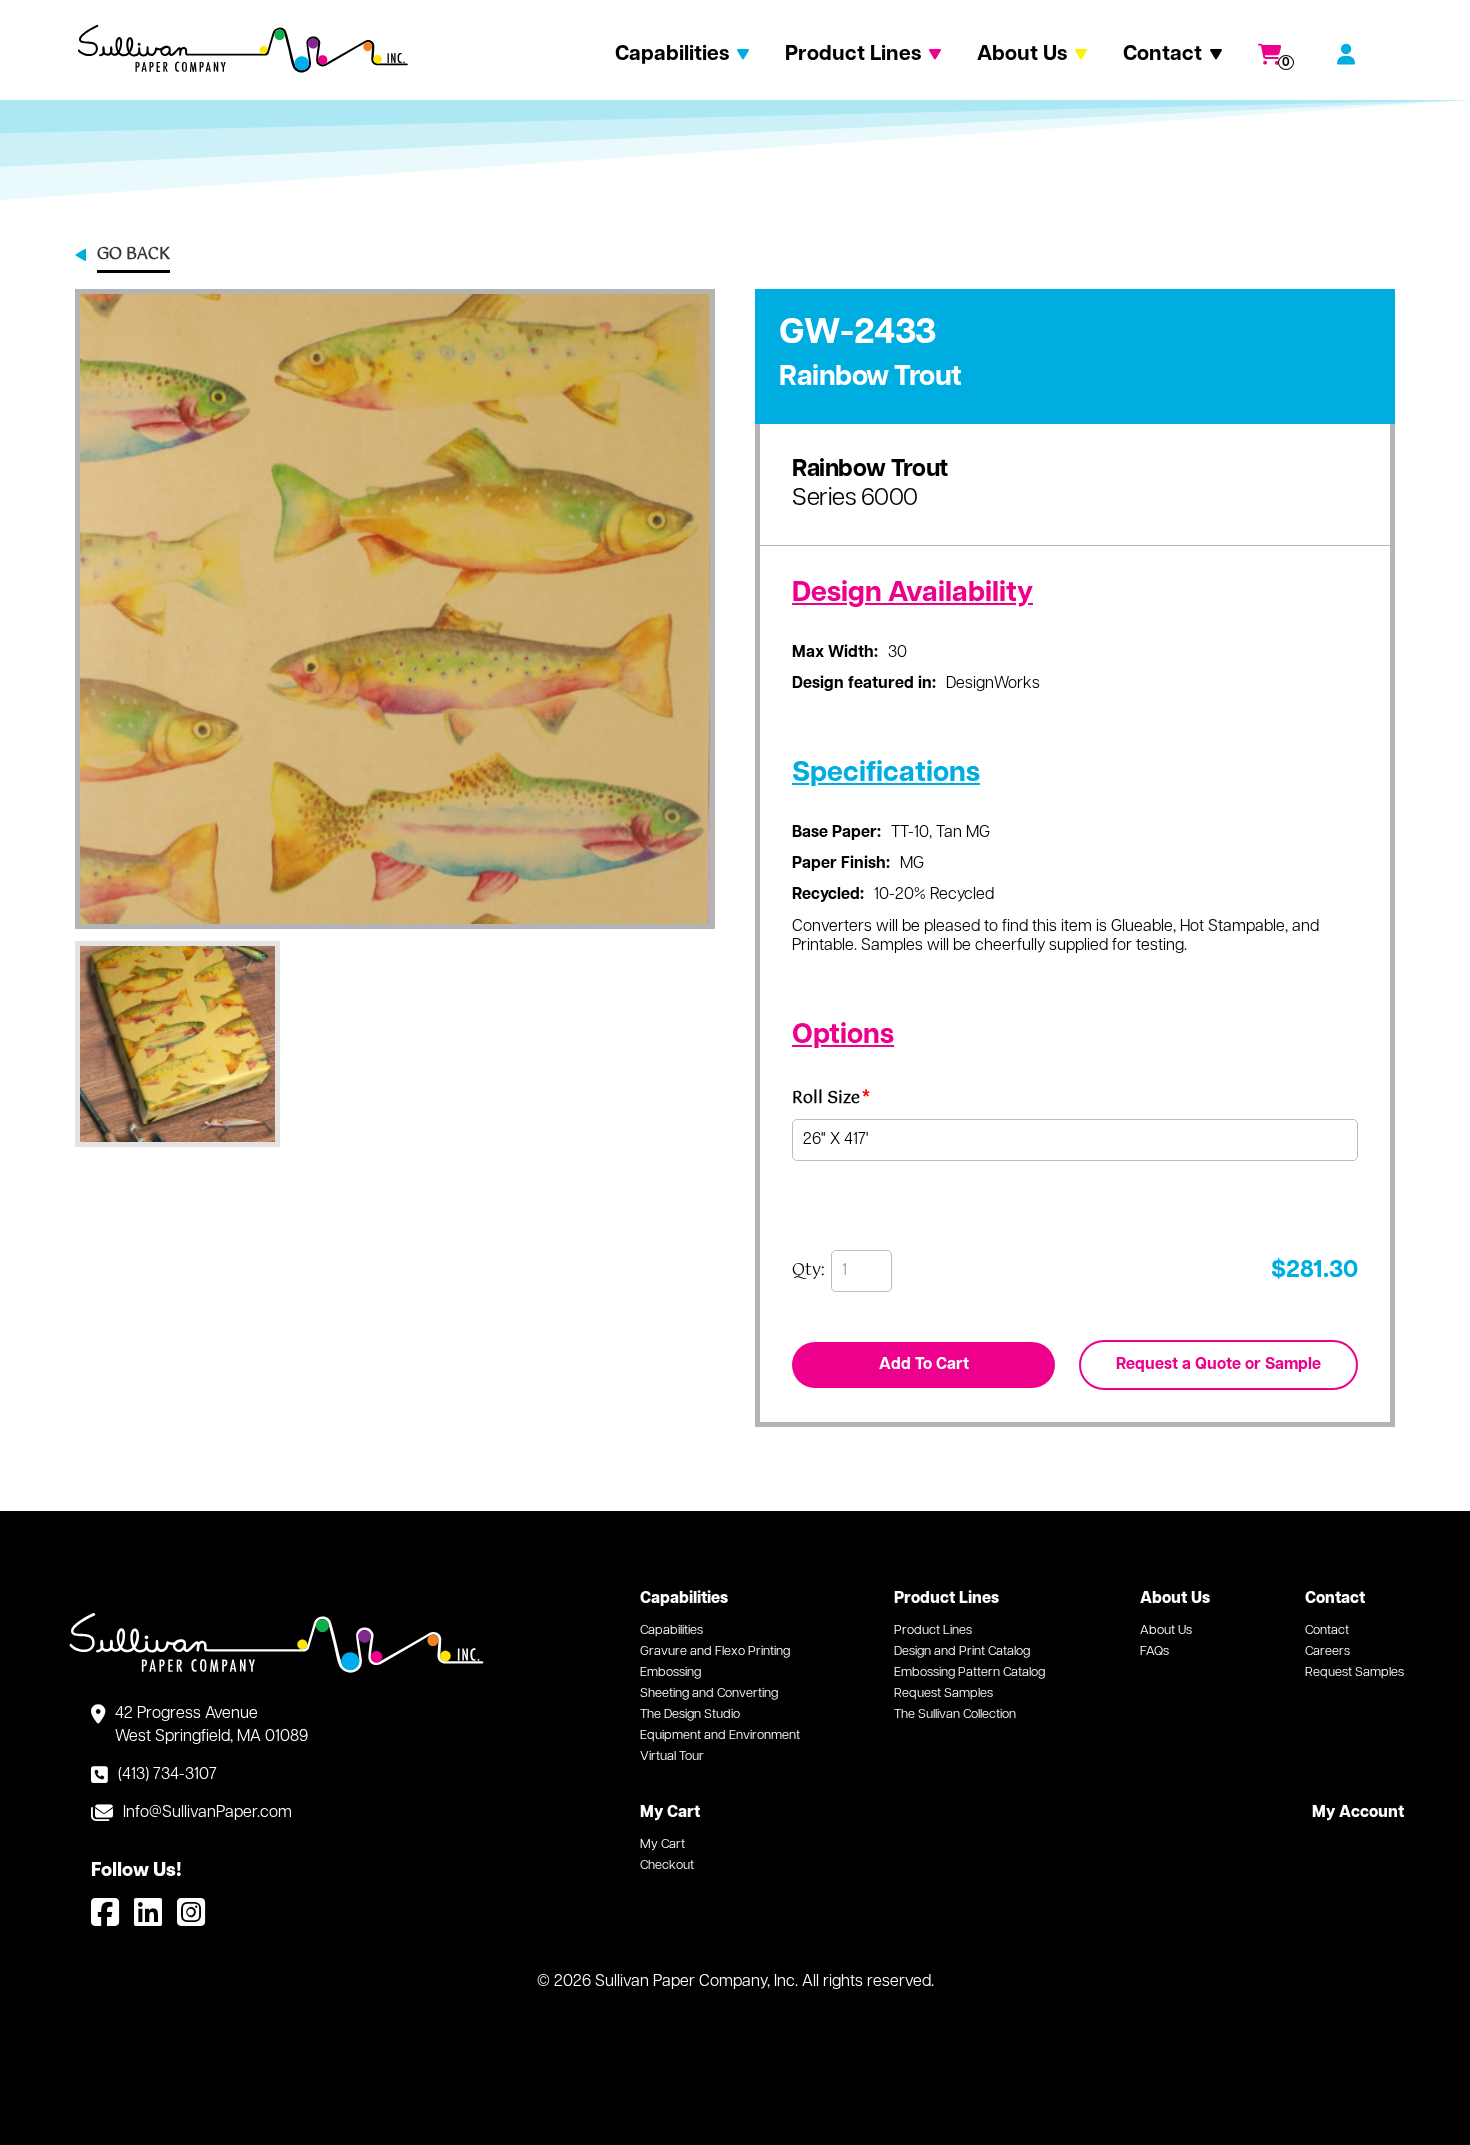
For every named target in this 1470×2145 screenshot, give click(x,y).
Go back (133, 256)
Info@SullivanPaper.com (207, 1813)
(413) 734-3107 (167, 1775)
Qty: (808, 1271)
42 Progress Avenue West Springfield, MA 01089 (211, 1725)
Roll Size (831, 1101)
